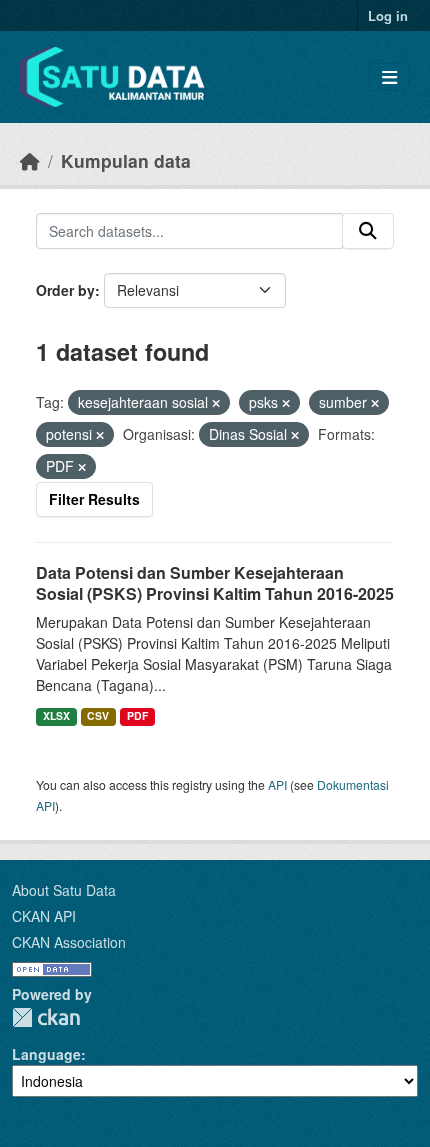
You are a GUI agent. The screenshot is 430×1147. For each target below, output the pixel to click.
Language (46, 1054)
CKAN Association (69, 942)
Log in (388, 15)
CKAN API (44, 916)
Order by (65, 290)
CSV (98, 715)
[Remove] (216, 403)
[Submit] (368, 231)
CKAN (46, 1017)
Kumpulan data (126, 160)
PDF (137, 715)
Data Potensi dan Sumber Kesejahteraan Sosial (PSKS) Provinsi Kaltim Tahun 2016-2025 (215, 583)
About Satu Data (64, 890)
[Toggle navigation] (389, 77)
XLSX (56, 715)
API (277, 784)
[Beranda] (30, 160)
